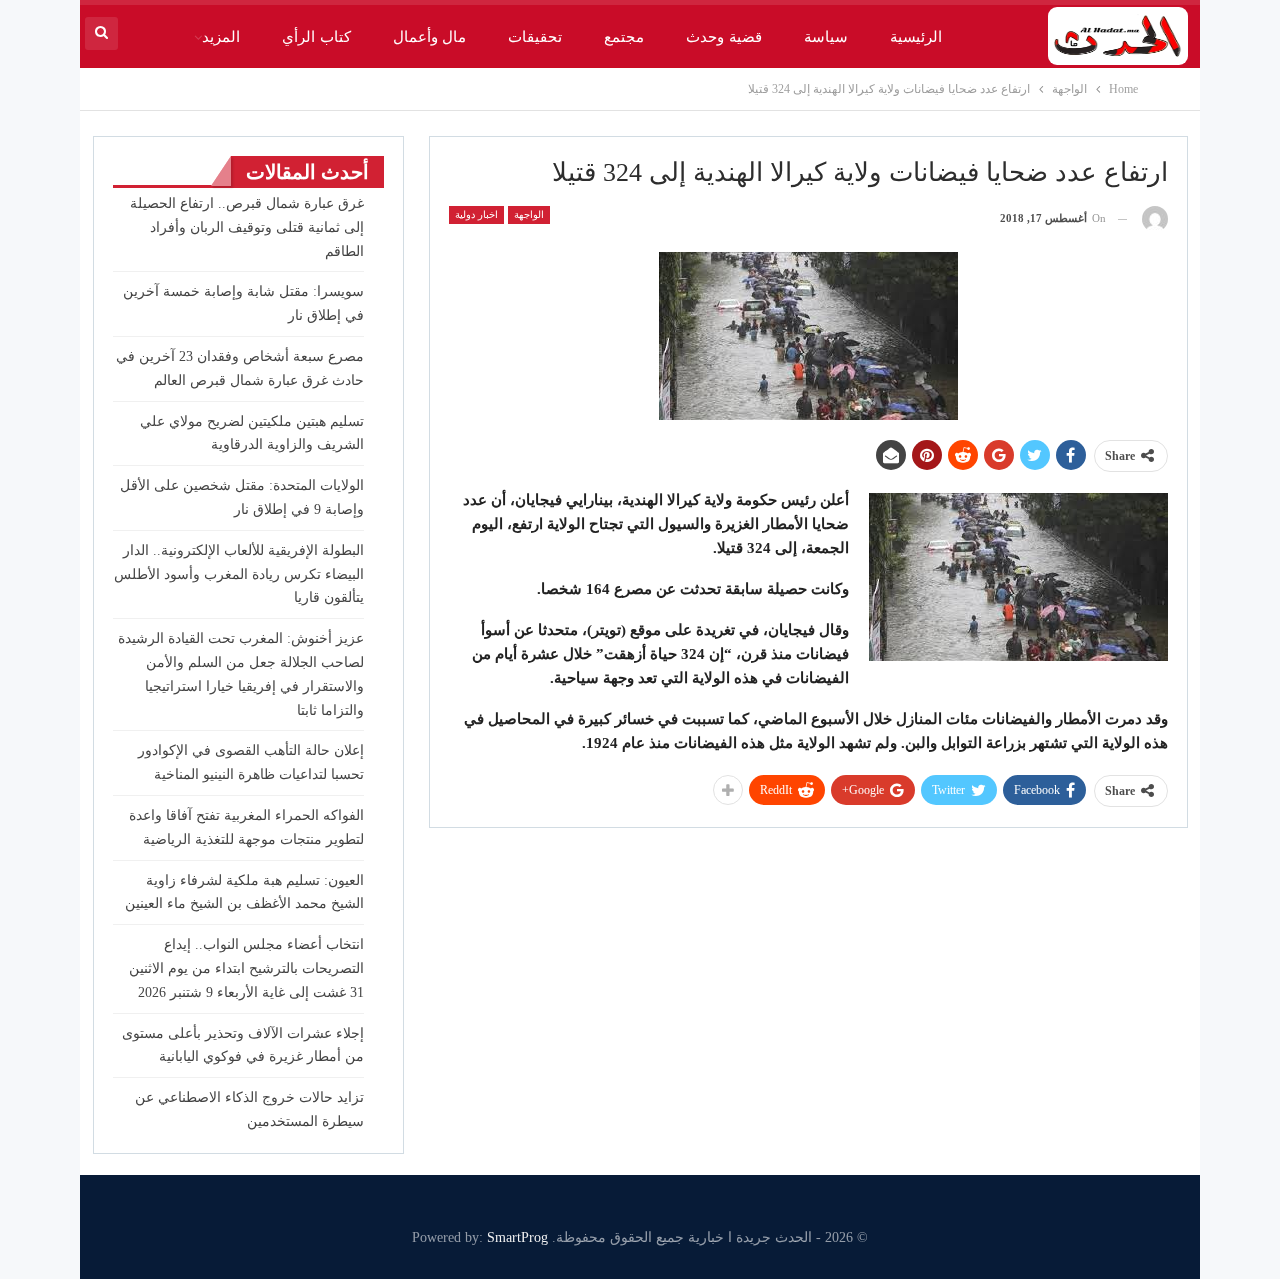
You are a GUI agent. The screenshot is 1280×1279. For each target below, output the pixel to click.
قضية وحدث (723, 37)
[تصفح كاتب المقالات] (1155, 218)
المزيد (221, 37)
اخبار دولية (476, 214)
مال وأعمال (429, 37)
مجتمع (624, 37)
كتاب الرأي (316, 37)
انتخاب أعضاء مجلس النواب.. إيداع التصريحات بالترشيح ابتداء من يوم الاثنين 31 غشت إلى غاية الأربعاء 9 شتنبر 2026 (246, 968)
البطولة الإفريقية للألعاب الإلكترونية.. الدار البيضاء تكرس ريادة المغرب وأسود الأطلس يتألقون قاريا (239, 574)
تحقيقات (535, 37)
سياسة (826, 37)
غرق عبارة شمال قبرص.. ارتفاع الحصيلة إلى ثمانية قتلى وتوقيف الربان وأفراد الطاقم (247, 227)
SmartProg (517, 1237)
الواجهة (529, 214)
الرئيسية (916, 37)
